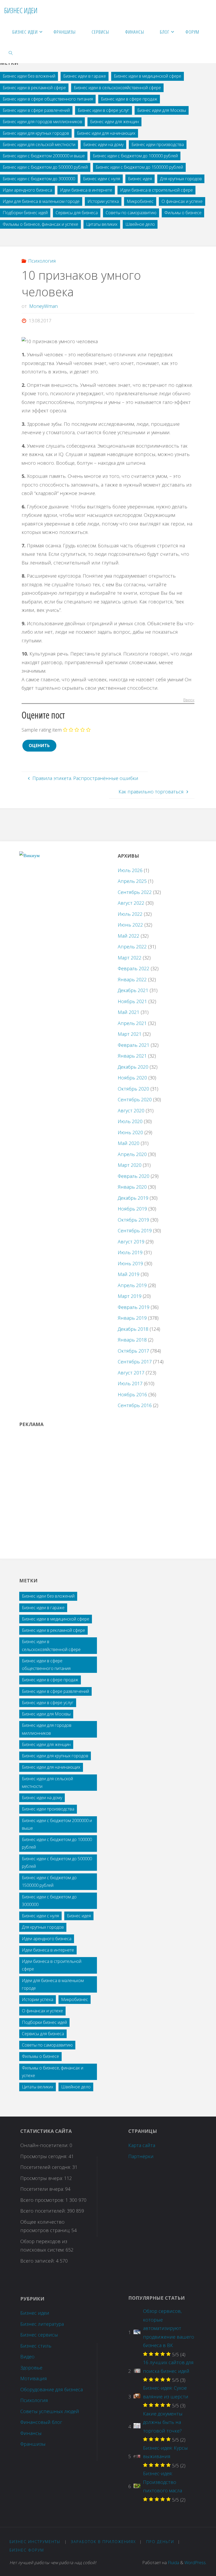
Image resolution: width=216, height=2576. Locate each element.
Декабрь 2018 (133, 1329)
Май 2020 (129, 1143)
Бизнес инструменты (35, 2542)
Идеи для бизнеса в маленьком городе (41, 201)
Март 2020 (130, 1165)
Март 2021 (130, 1034)
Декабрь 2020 (133, 1067)
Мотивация (34, 2378)
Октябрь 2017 (133, 1351)
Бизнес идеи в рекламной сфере (34, 88)
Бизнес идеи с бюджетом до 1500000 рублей (139, 167)
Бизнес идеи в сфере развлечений (36, 110)
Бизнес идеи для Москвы (162, 110)
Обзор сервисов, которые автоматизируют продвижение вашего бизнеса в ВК (169, 2328)
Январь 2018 (132, 1340)
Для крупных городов (181, 179)
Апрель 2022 (132, 947)
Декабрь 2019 (133, 1198)
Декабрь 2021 (133, 990)
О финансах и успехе (182, 201)
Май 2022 (129, 936)
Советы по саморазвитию (131, 213)
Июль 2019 (130, 1252)
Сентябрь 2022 (135, 892)
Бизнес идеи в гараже (85, 76)
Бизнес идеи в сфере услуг (104, 110)
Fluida (173, 2563)
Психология (42, 261)
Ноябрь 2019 (132, 1209)
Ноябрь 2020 (132, 1078)
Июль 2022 (130, 914)
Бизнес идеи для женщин (114, 122)
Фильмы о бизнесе (183, 213)
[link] (11, 53)
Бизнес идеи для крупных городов (36, 133)
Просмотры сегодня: (44, 2156)
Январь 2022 (132, 979)
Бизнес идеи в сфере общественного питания (48, 99)
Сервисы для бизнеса (77, 213)
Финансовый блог (41, 2422)
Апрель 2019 (132, 1285)
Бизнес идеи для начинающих (106, 133)
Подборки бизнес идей (25, 213)
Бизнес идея (140, 179)
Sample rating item (42, 730)
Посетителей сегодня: (46, 2167)
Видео (27, 2357)
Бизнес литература (42, 2324)
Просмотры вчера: (42, 2178)
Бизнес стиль (36, 2346)
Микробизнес (140, 201)
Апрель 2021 (132, 1023)
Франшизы (33, 2444)
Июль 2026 (130, 870)
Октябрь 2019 (133, 1220)
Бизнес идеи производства (158, 144)
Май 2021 (129, 1012)
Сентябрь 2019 (135, 1231)
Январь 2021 (132, 1056)
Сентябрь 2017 (135, 1362)
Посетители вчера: (43, 2189)
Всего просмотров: (43, 2200)
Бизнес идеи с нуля (102, 179)
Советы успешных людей (50, 2411)
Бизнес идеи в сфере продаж (129, 99)
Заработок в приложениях (103, 2542)
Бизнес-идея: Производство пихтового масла (163, 2482)
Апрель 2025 (132, 881)
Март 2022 (130, 958)
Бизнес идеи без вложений (29, 76)
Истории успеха (103, 201)
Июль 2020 (130, 1121)
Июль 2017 (130, 1383)
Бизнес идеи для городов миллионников (42, 122)
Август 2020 (131, 1111)
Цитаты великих (102, 224)
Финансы (31, 2433)
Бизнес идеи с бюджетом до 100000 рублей (135, 156)
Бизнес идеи (35, 2313)
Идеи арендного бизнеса (27, 190)
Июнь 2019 (130, 1263)
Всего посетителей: (44, 2211)
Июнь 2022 (130, 925)
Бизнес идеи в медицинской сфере (148, 76)
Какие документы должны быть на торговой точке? (163, 2422)
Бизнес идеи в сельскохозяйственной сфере (117, 88)
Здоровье (31, 2368)
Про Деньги (160, 2542)
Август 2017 (131, 1373)
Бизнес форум (27, 2550)
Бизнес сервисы (39, 2335)
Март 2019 (130, 1296)
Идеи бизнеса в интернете (86, 190)
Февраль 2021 (134, 1045)
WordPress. (195, 2563)
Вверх (189, 700)
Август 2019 (131, 1242)
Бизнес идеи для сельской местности (39, 144)
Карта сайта (142, 2145)
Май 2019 (129, 1274)
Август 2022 (131, 903)
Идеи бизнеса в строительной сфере (156, 190)
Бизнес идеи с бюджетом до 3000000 (39, 179)
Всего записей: (38, 2261)
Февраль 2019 (134, 1307)
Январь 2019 (132, 1318)
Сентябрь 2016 (135, 1405)
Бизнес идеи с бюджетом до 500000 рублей (45, 167)
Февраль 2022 (134, 968)
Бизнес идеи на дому (103, 144)
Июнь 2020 (130, 1132)
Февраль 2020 (134, 1176)
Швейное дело (140, 224)
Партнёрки (141, 2156)
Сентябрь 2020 (135, 1099)
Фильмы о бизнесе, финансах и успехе (40, 224)
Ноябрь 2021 (132, 1001)
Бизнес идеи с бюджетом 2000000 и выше (44, 156)
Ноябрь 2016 (132, 1394)
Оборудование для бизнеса (51, 2389)
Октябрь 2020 (133, 1089)
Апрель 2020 (132, 1154)
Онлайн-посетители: (45, 2145)
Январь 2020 (132, 1187)
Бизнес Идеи (21, 10)
